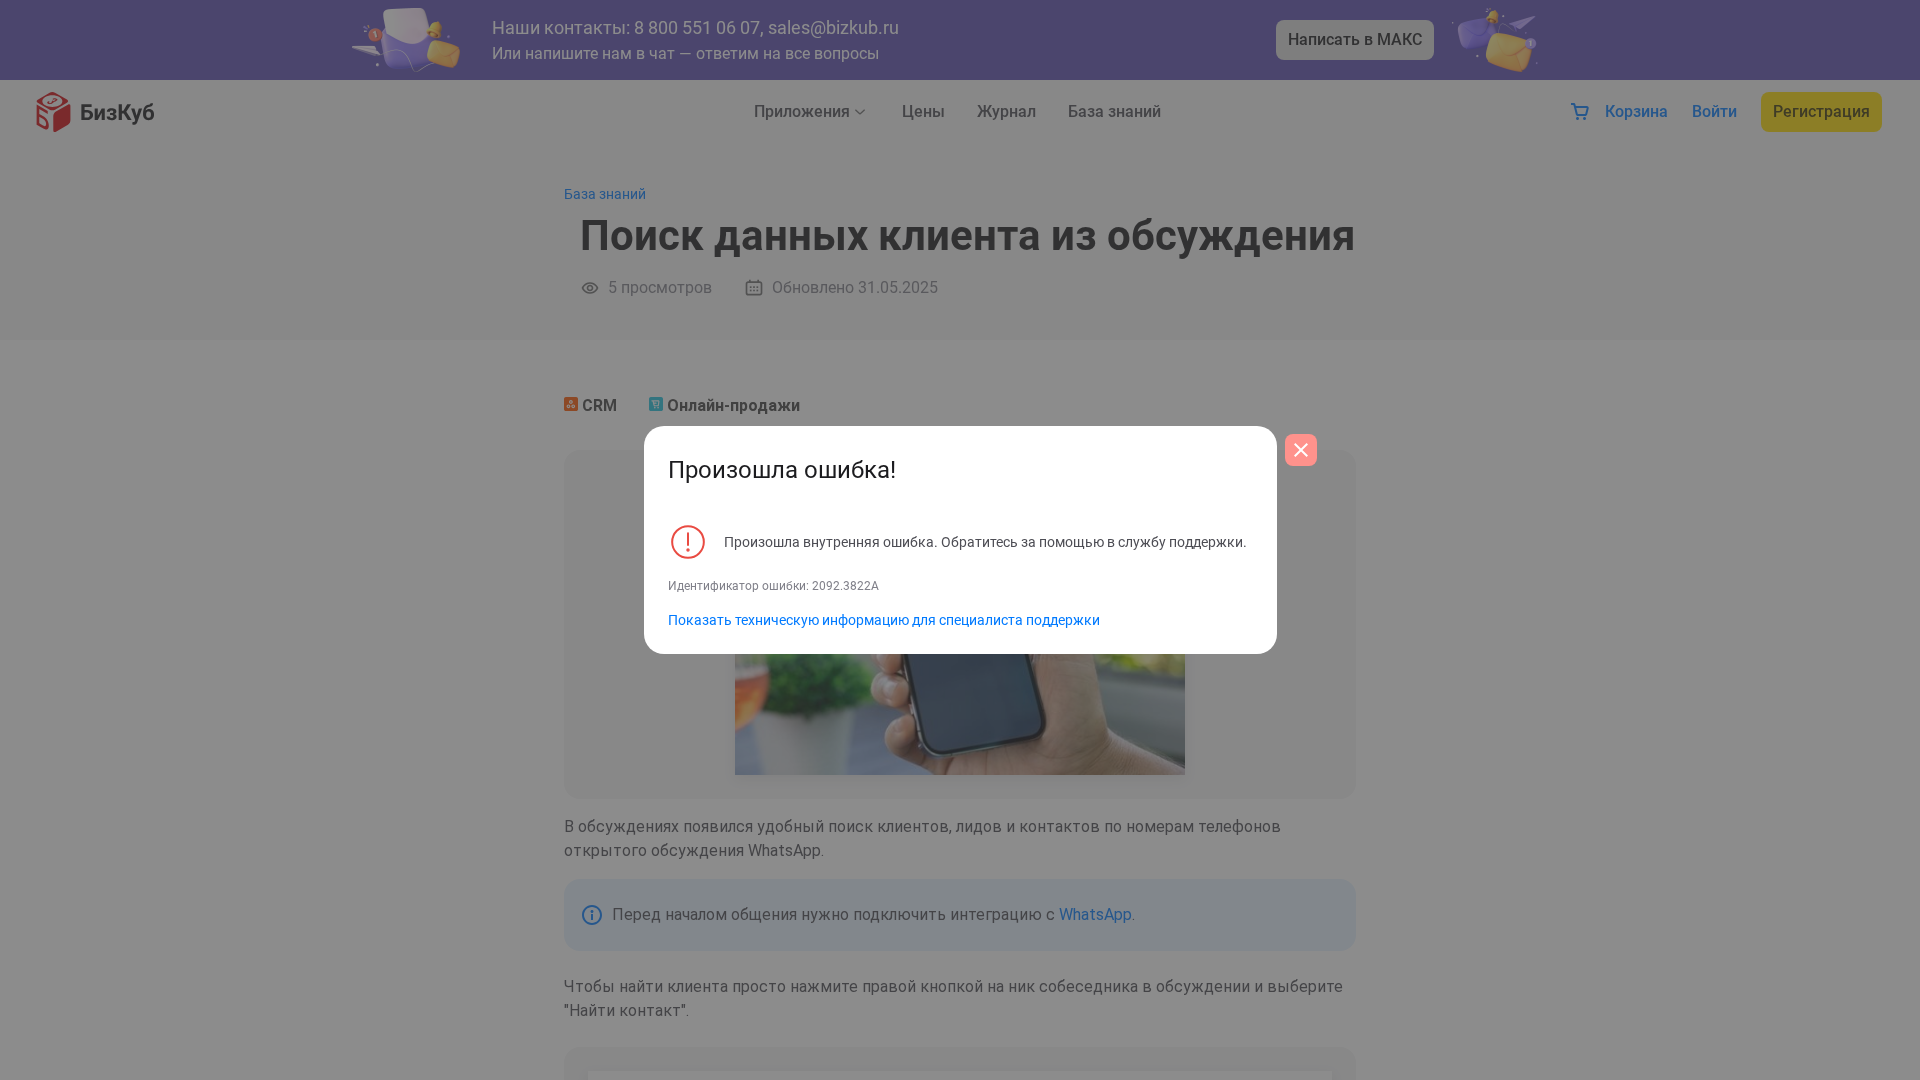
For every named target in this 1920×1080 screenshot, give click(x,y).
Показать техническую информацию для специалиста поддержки (884, 620)
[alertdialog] (960, 540)
